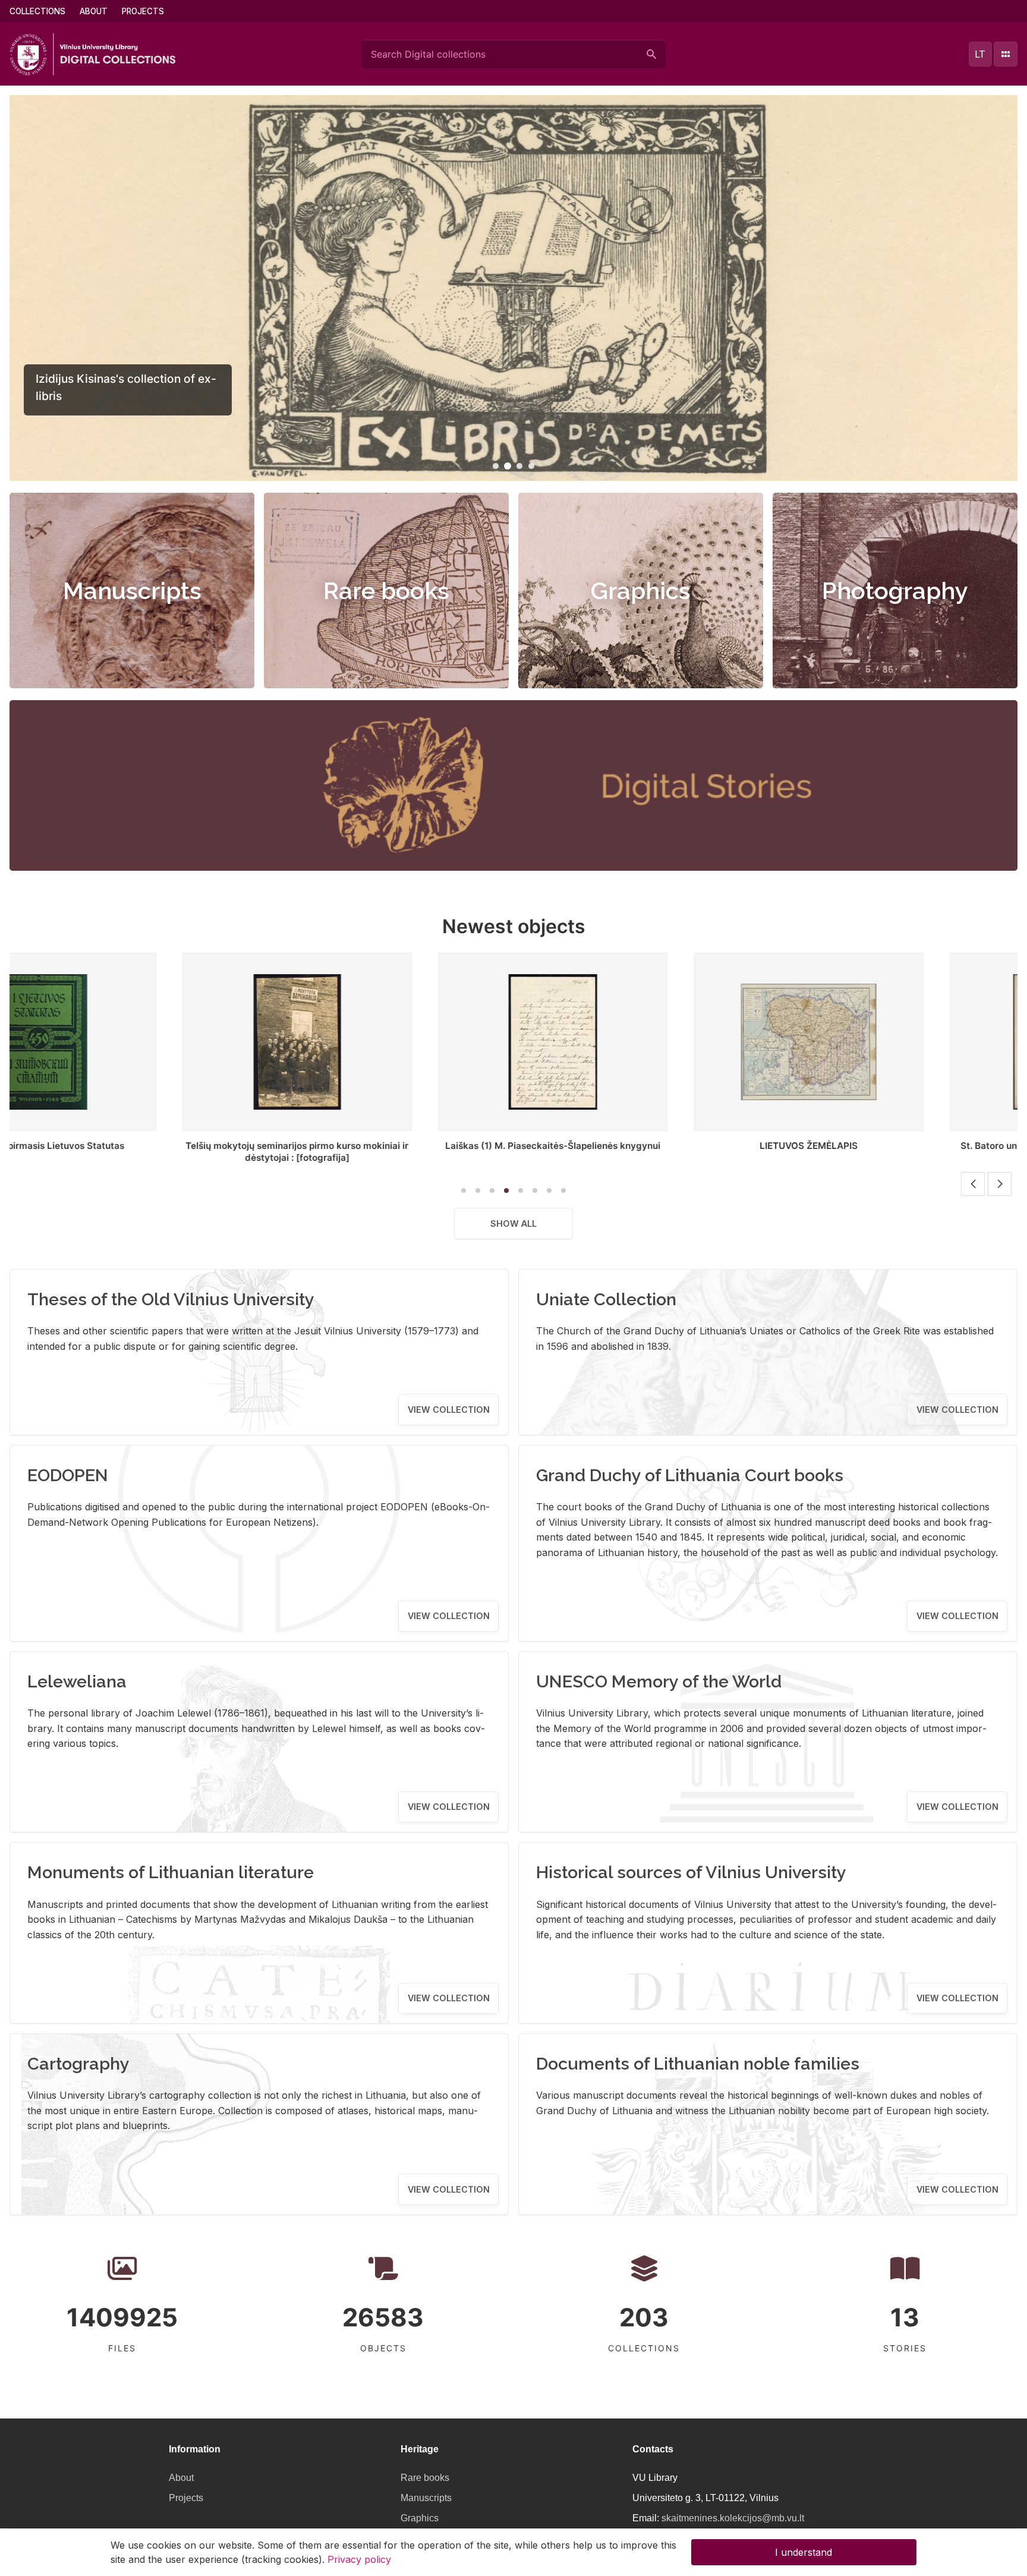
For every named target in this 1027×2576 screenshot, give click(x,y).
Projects (143, 11)
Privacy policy (359, 2559)
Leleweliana (77, 1681)
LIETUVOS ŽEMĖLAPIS (391, 1146)
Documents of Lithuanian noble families (698, 2064)
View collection (449, 1410)
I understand (804, 2552)
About (94, 11)
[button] (496, 466)
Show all (513, 1224)
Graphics (641, 591)
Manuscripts (132, 591)
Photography (895, 591)
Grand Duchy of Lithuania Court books (690, 1475)
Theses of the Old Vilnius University (171, 1299)
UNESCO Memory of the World (659, 1681)
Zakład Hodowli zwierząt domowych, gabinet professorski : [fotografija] (903, 1152)
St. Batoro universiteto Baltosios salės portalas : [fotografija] (647, 1152)
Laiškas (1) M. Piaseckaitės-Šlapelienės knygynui (136, 1146)
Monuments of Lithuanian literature (171, 1872)
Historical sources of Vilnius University (691, 1872)
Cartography (78, 2064)
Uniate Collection (606, 1299)
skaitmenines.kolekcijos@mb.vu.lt (733, 2518)
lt (980, 54)
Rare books (386, 591)
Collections (37, 11)
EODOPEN (68, 1475)
